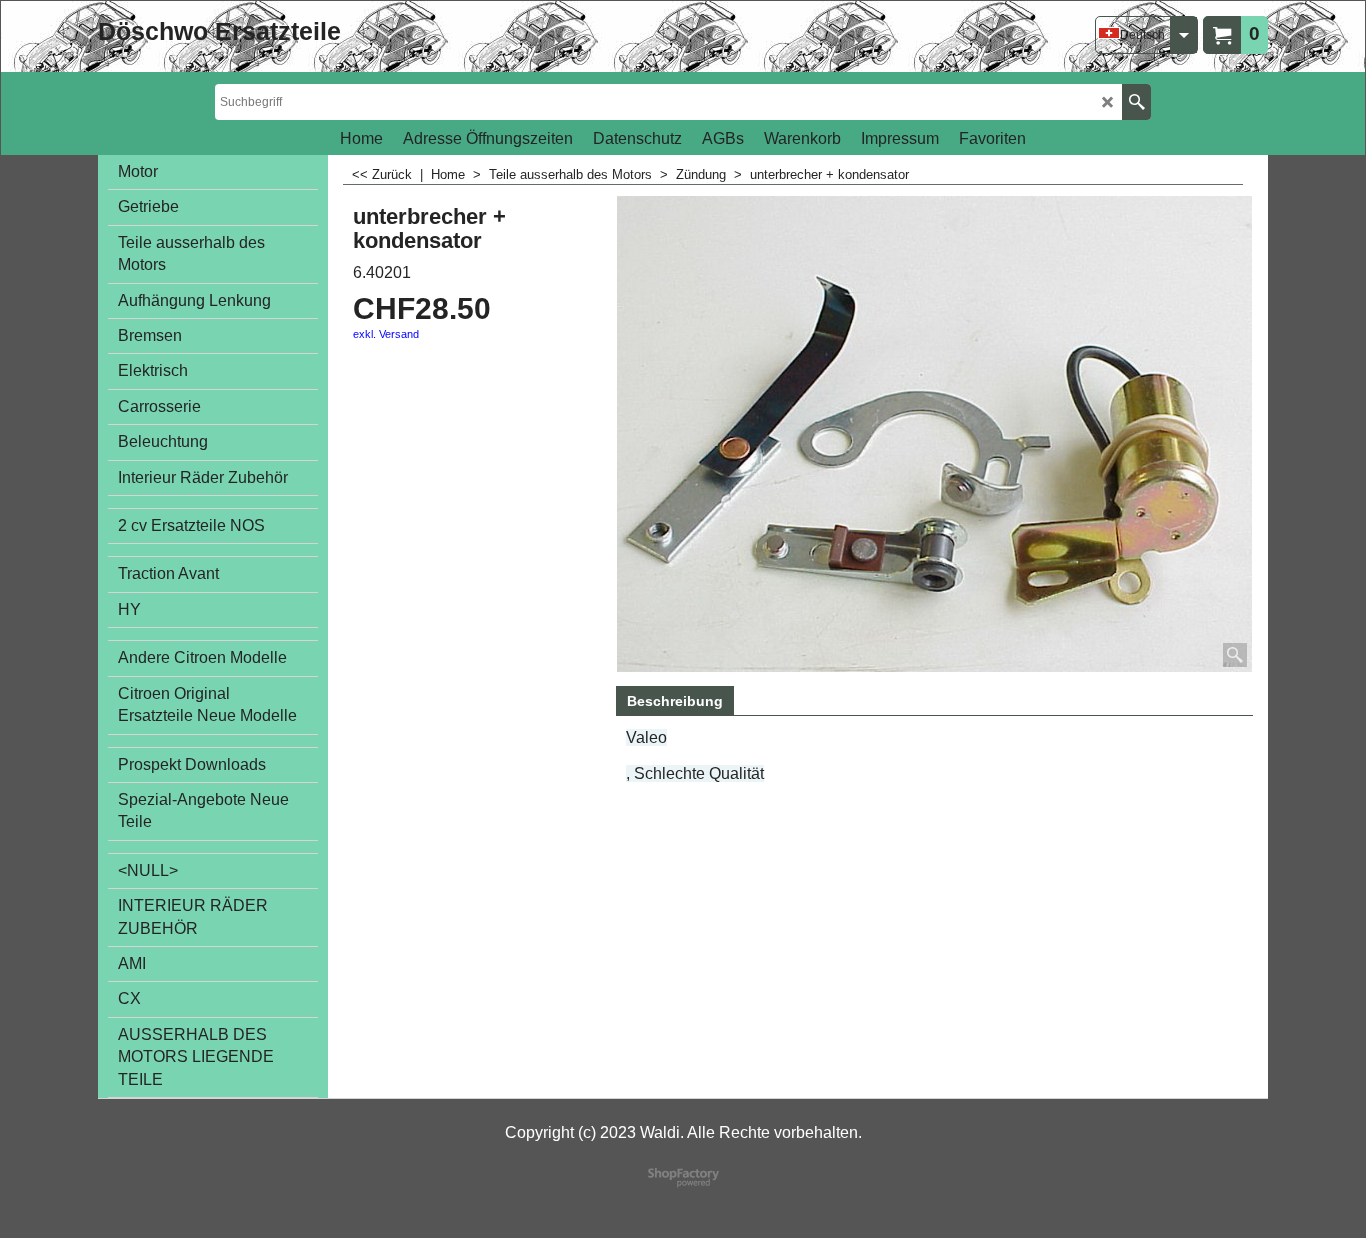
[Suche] (1136, 102)
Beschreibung (675, 701)
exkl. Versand (386, 334)
